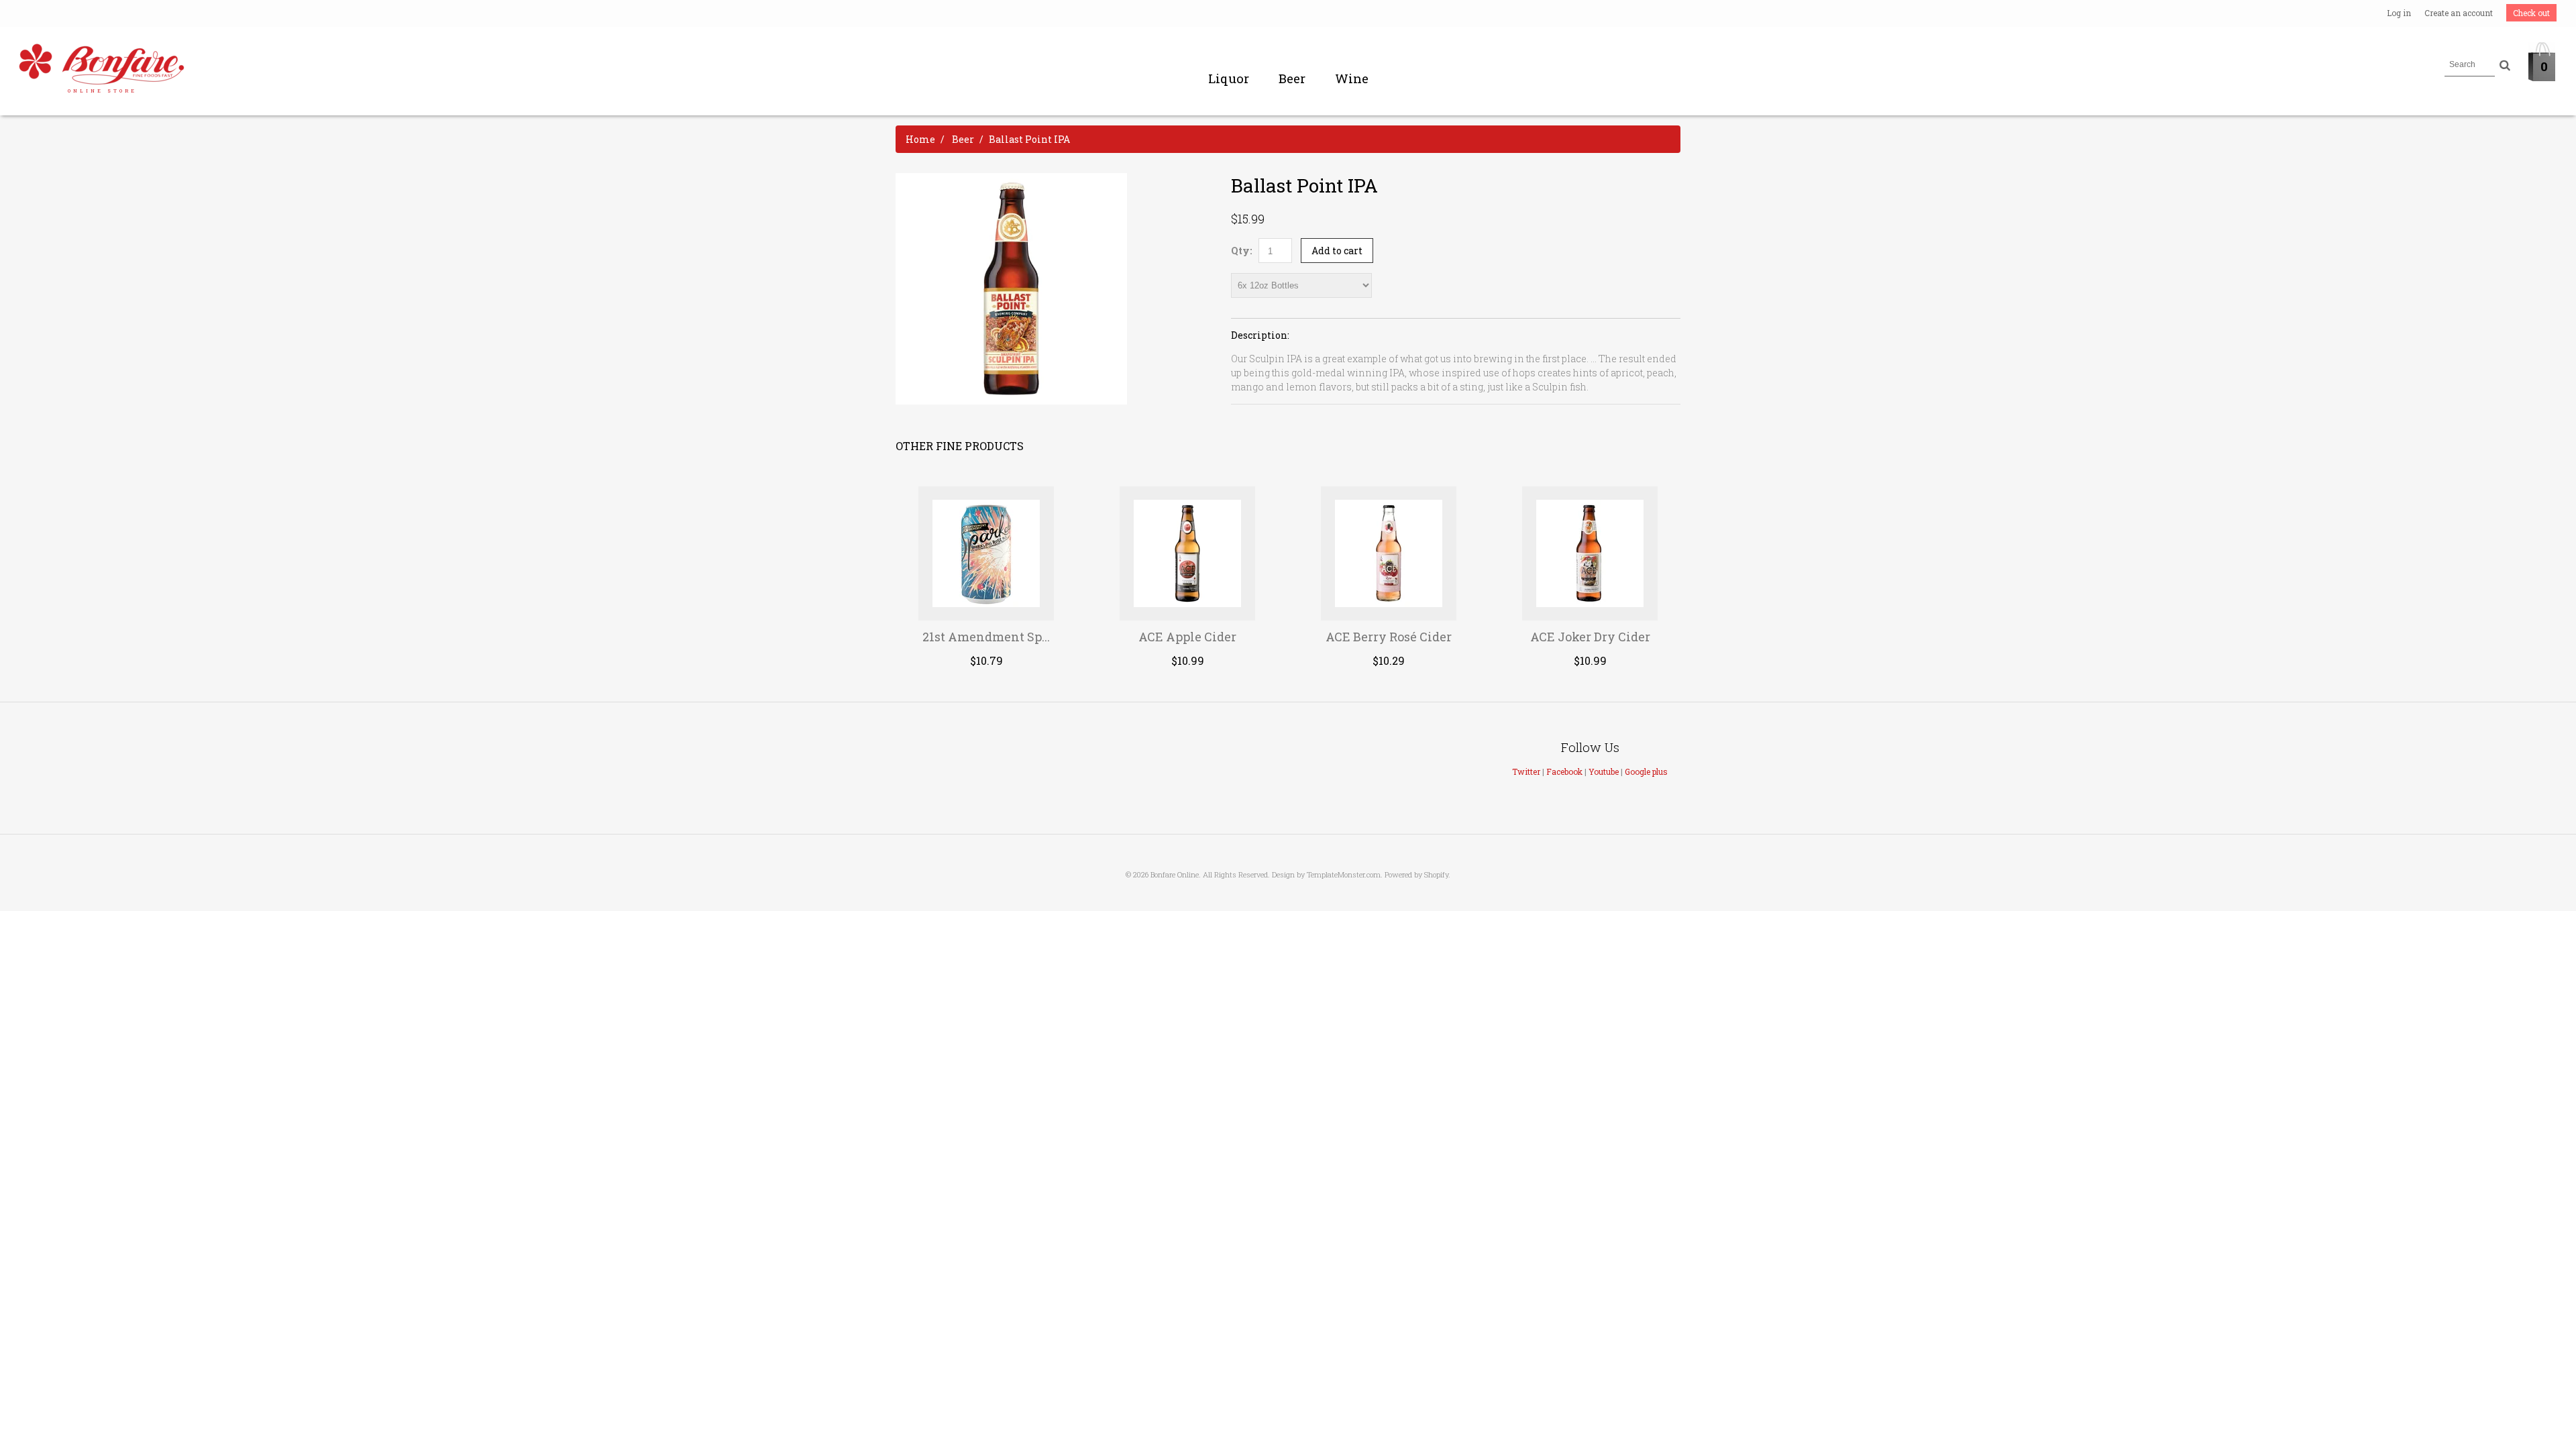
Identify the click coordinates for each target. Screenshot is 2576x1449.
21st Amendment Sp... (986, 637)
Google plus (1646, 771)
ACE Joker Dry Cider (1590, 637)
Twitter (1526, 771)
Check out (2531, 13)
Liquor (1229, 78)
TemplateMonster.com (1344, 874)
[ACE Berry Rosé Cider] (1389, 553)
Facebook (1564, 771)
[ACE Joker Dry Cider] (1590, 553)
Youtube (1604, 771)
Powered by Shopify (1416, 874)
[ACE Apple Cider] (1188, 553)
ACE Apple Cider (1187, 637)
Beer (1292, 78)
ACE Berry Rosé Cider (1389, 637)
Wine (1352, 78)
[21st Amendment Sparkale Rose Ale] (986, 553)
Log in (2399, 13)
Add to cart (1337, 251)
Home (920, 139)
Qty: (1241, 251)
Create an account (2459, 13)
